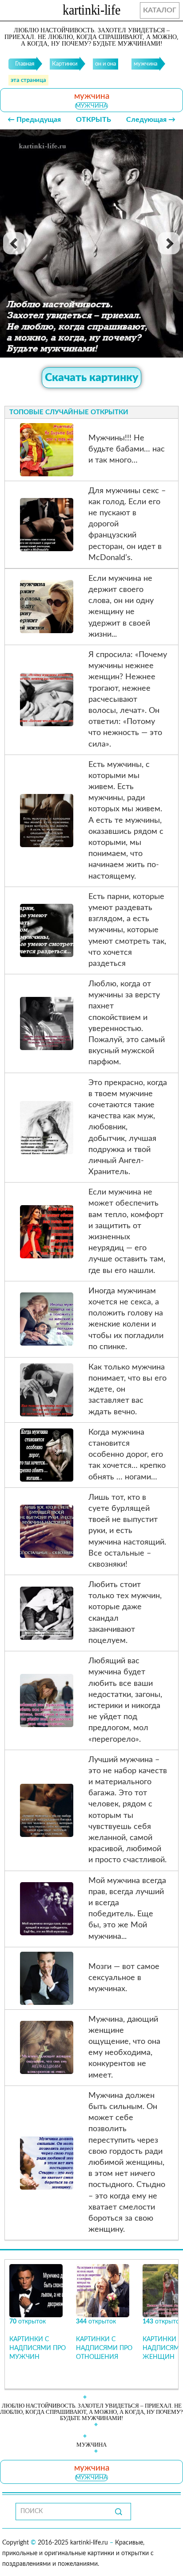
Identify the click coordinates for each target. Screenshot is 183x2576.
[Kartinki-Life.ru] (91, 12)
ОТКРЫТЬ (93, 120)
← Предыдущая (34, 120)
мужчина (91, 106)
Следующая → (151, 120)
